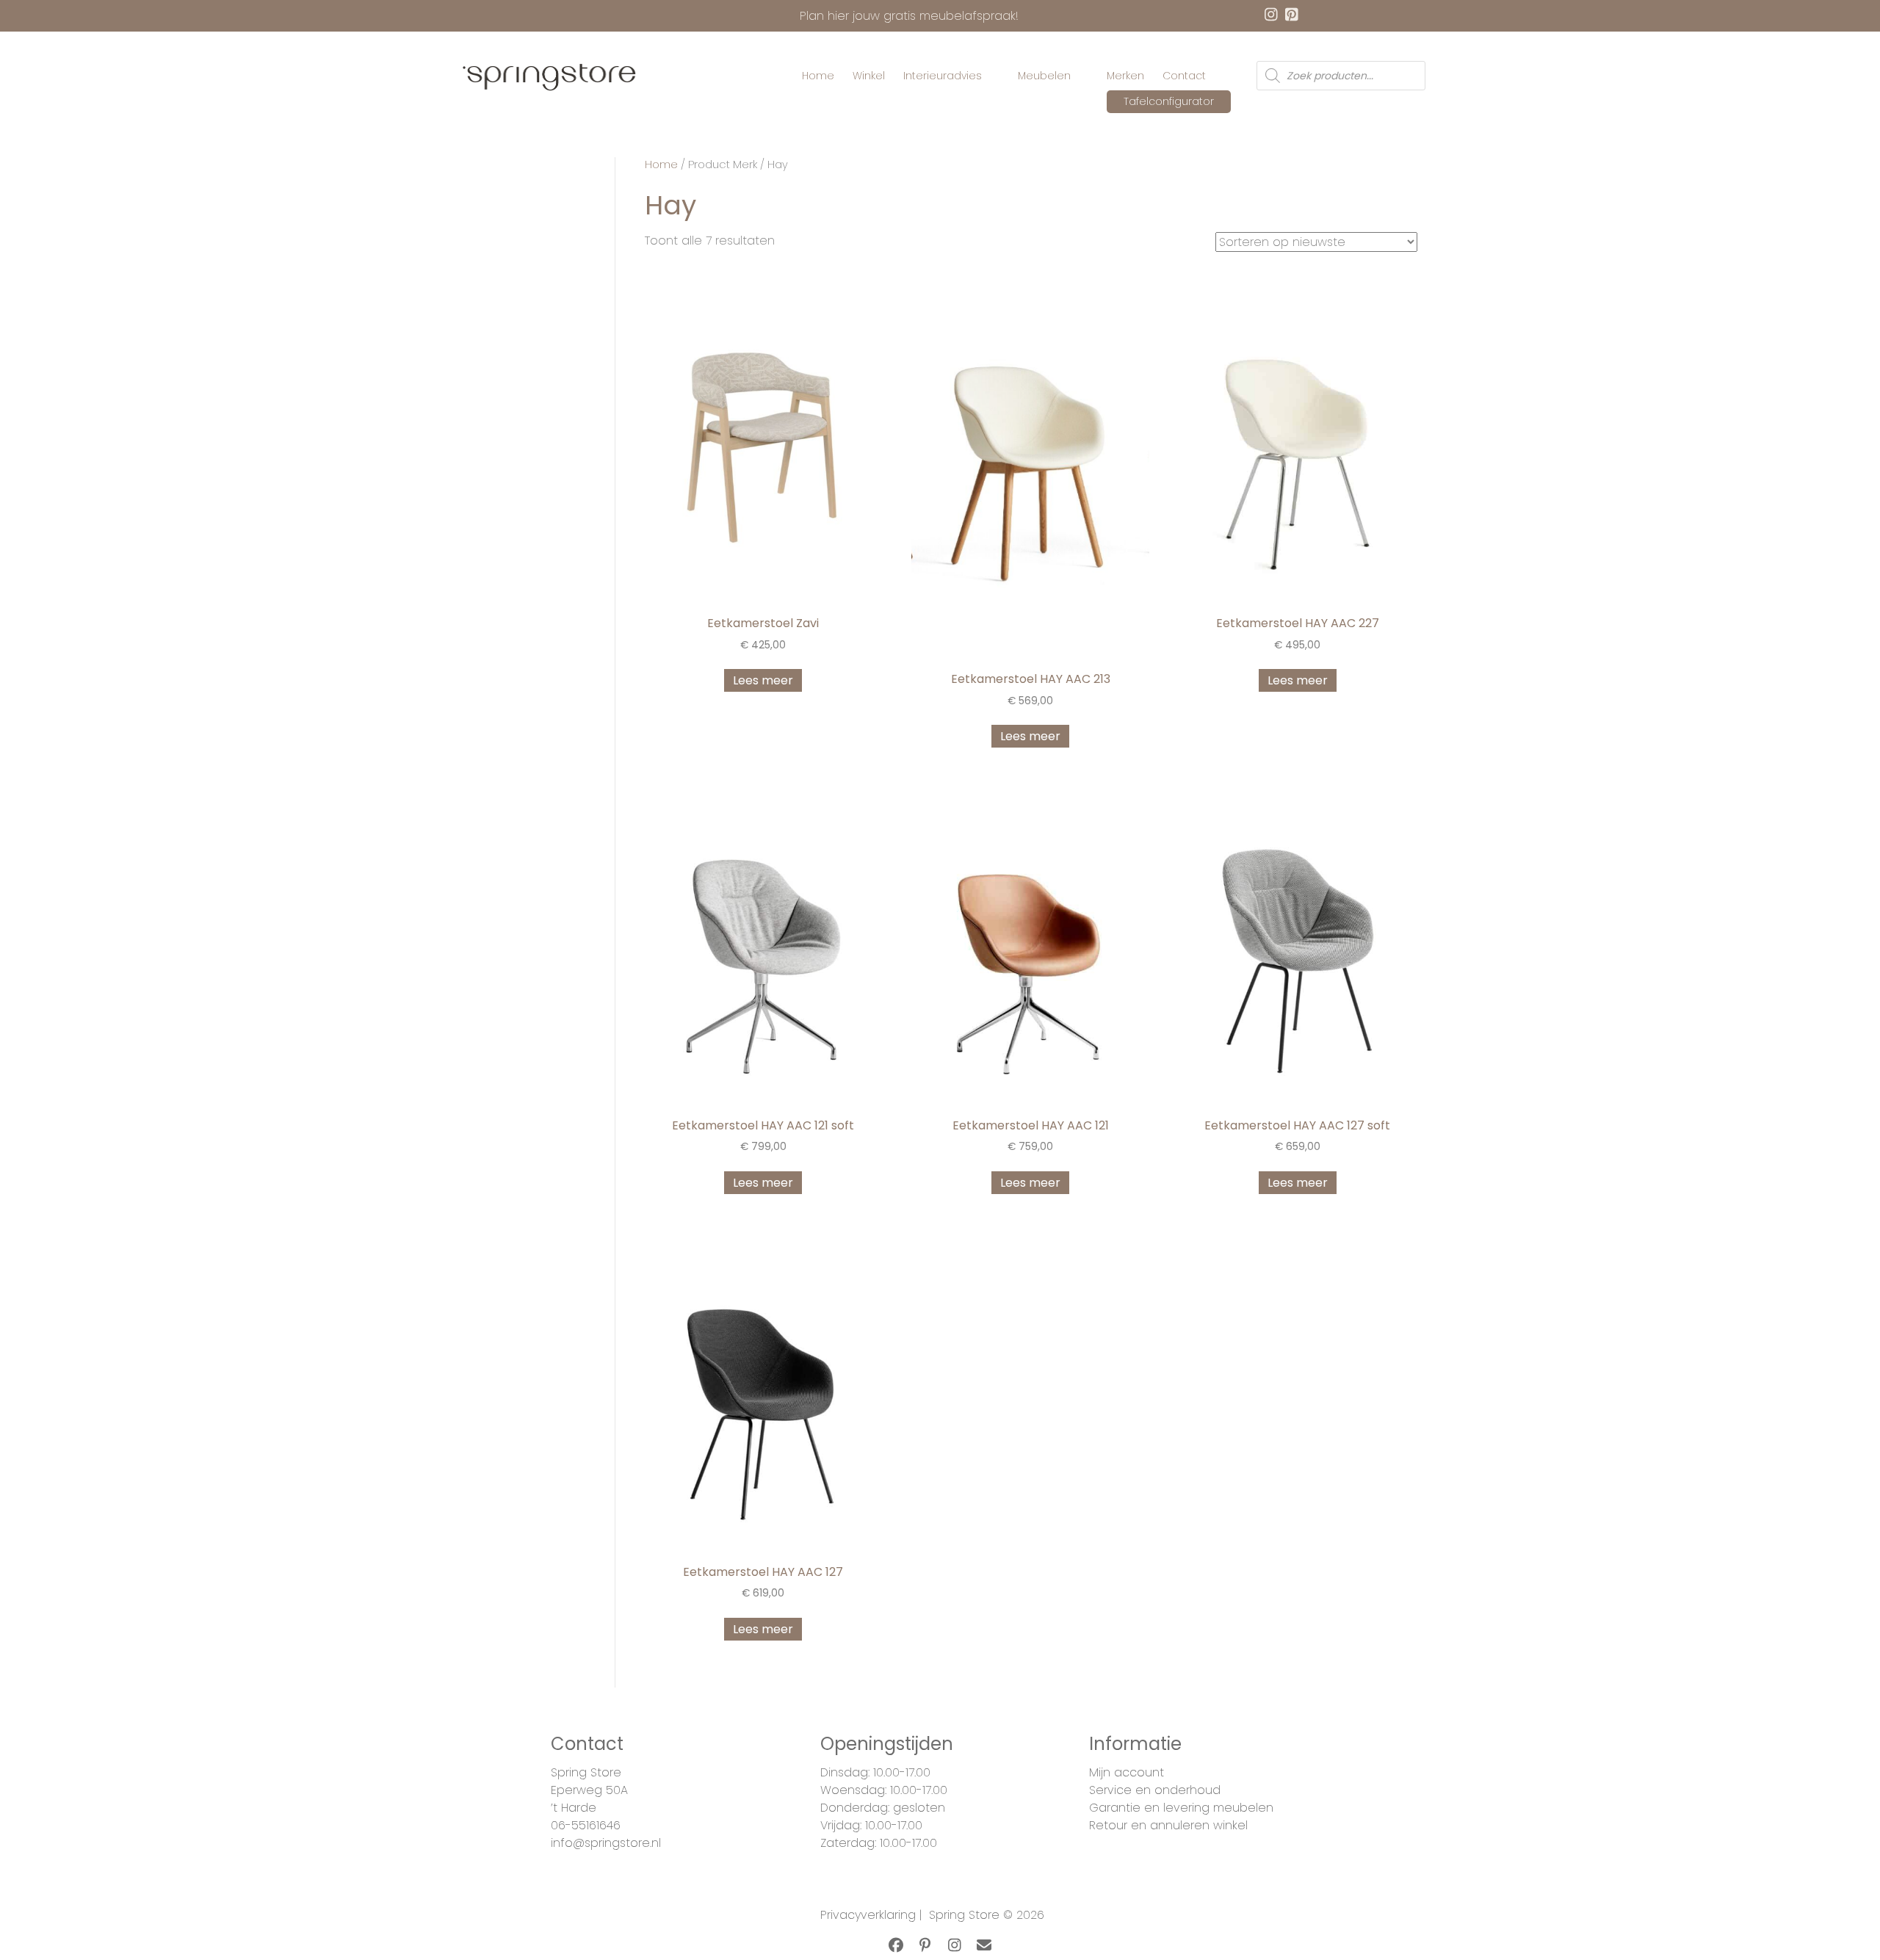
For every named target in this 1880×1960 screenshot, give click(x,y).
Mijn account (1127, 1772)
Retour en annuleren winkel (1168, 1825)
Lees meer (763, 680)
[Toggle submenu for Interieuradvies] (992, 76)
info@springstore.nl (606, 1843)
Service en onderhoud (1155, 1790)
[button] (896, 1945)
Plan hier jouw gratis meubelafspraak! (909, 16)
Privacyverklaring (868, 1915)
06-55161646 (586, 1825)
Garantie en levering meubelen (1181, 1808)
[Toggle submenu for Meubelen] (1081, 76)
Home (661, 164)
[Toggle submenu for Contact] (1216, 76)
